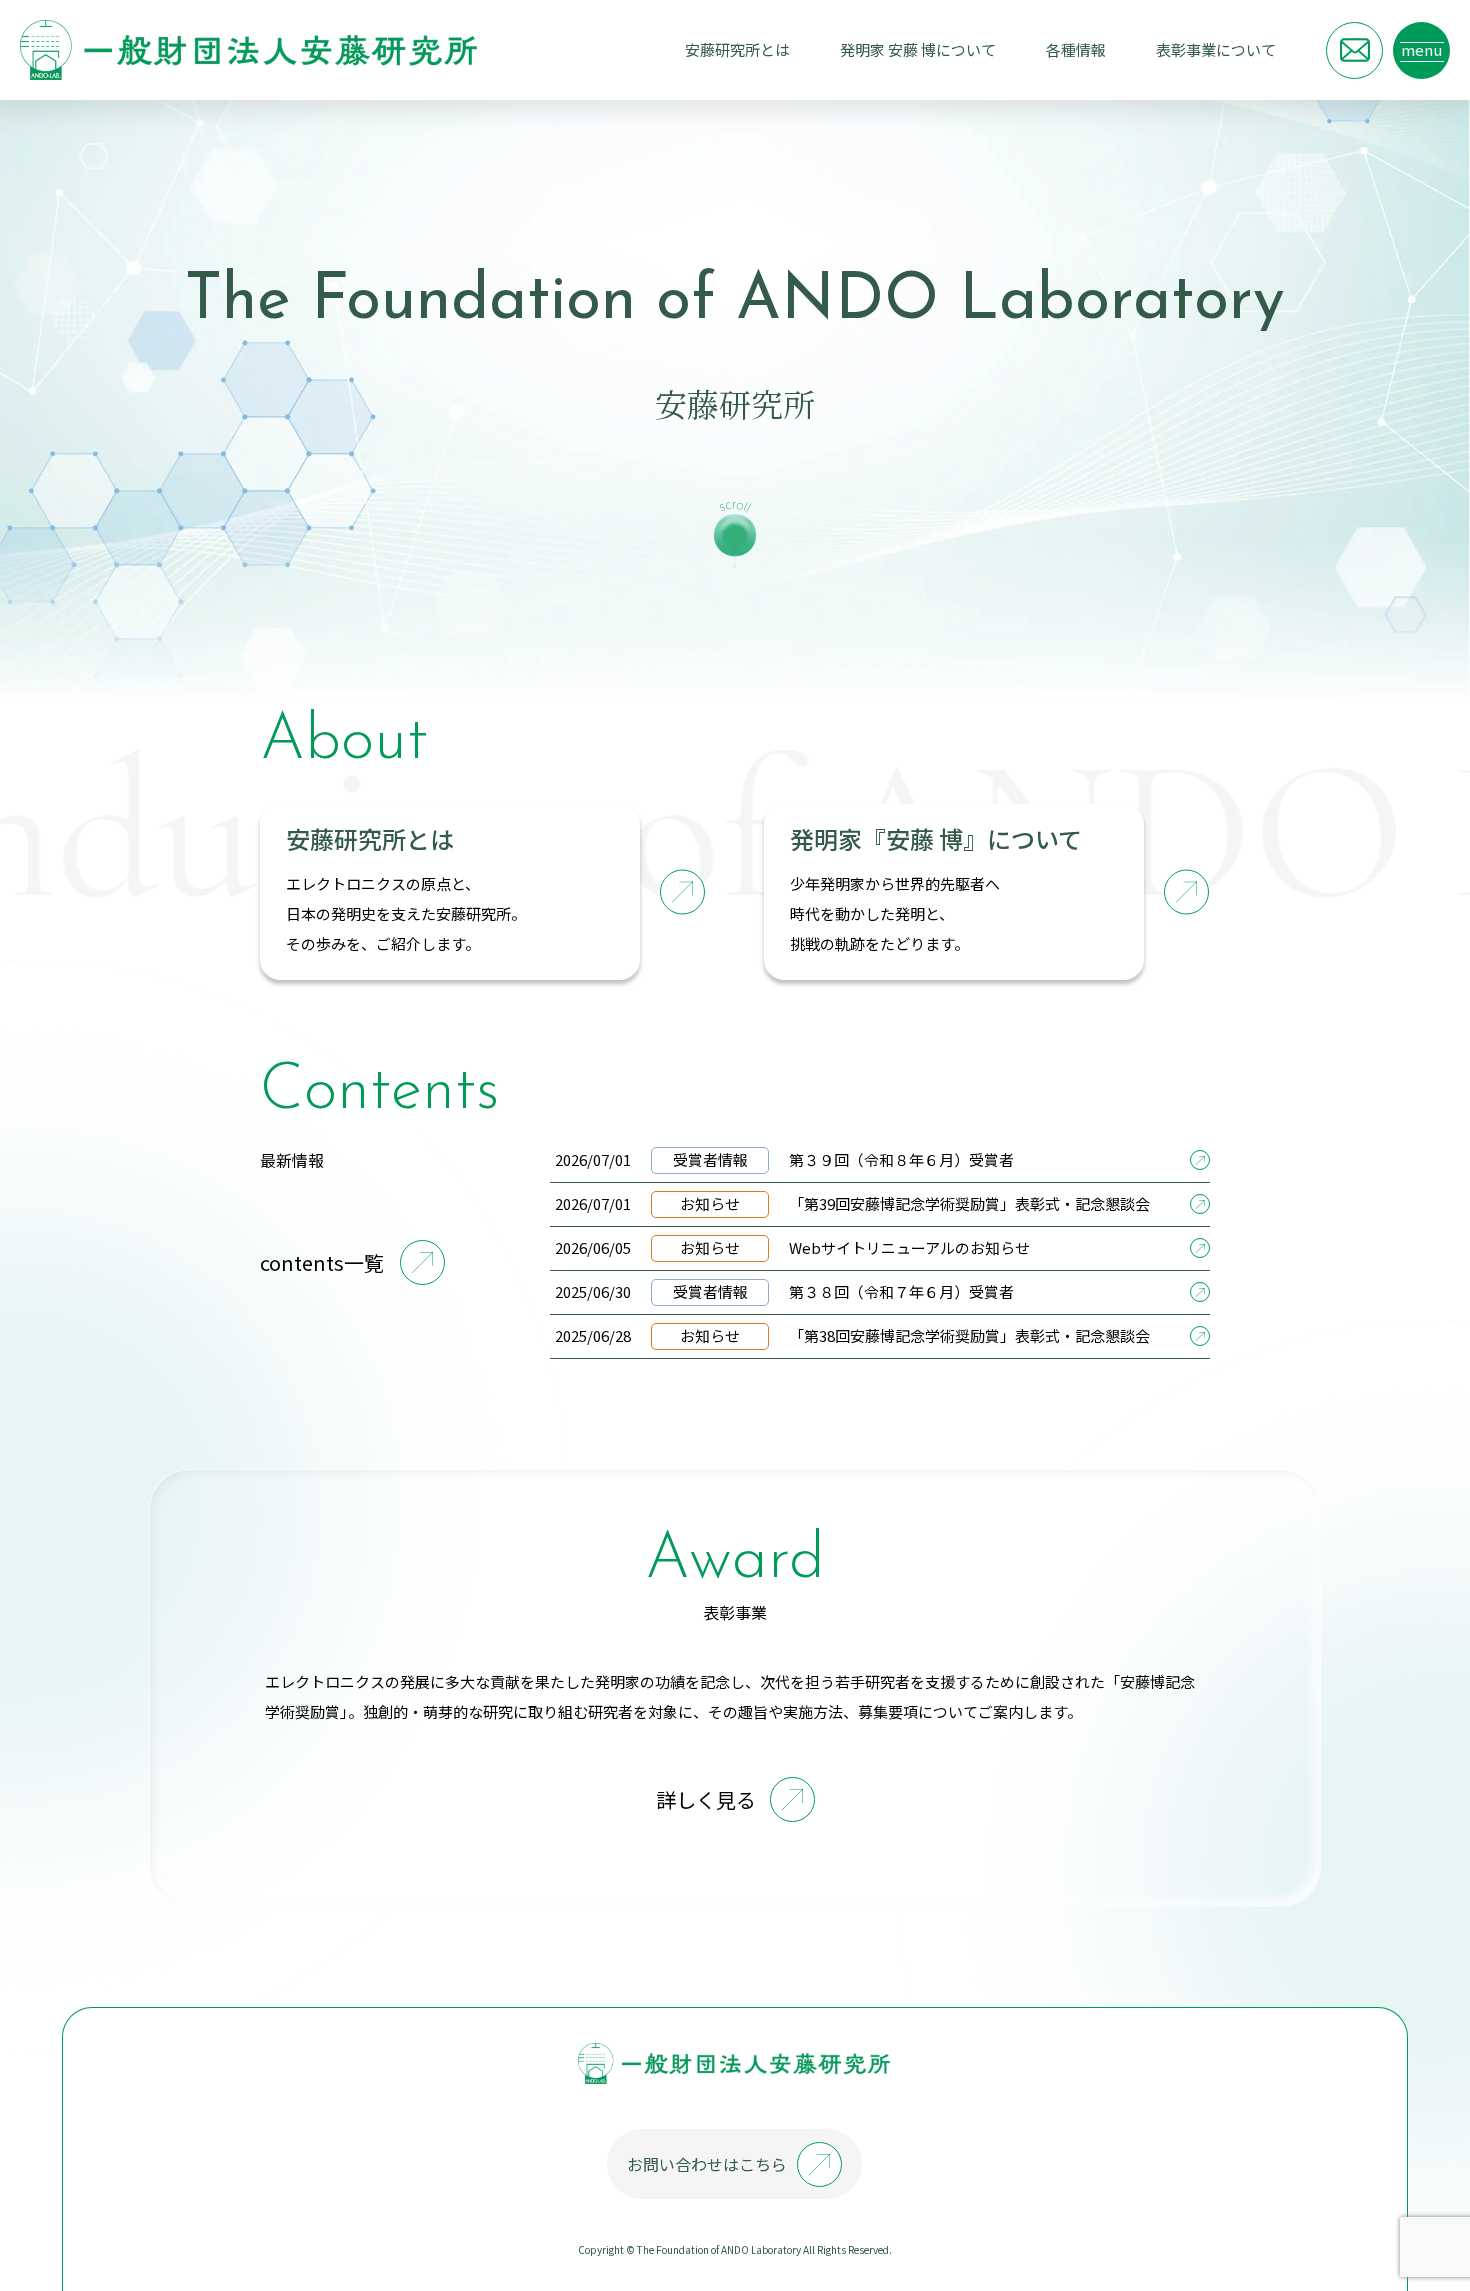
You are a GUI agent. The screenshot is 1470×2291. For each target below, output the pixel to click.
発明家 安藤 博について (918, 50)
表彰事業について (1216, 50)
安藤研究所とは (737, 50)
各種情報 (1076, 50)
